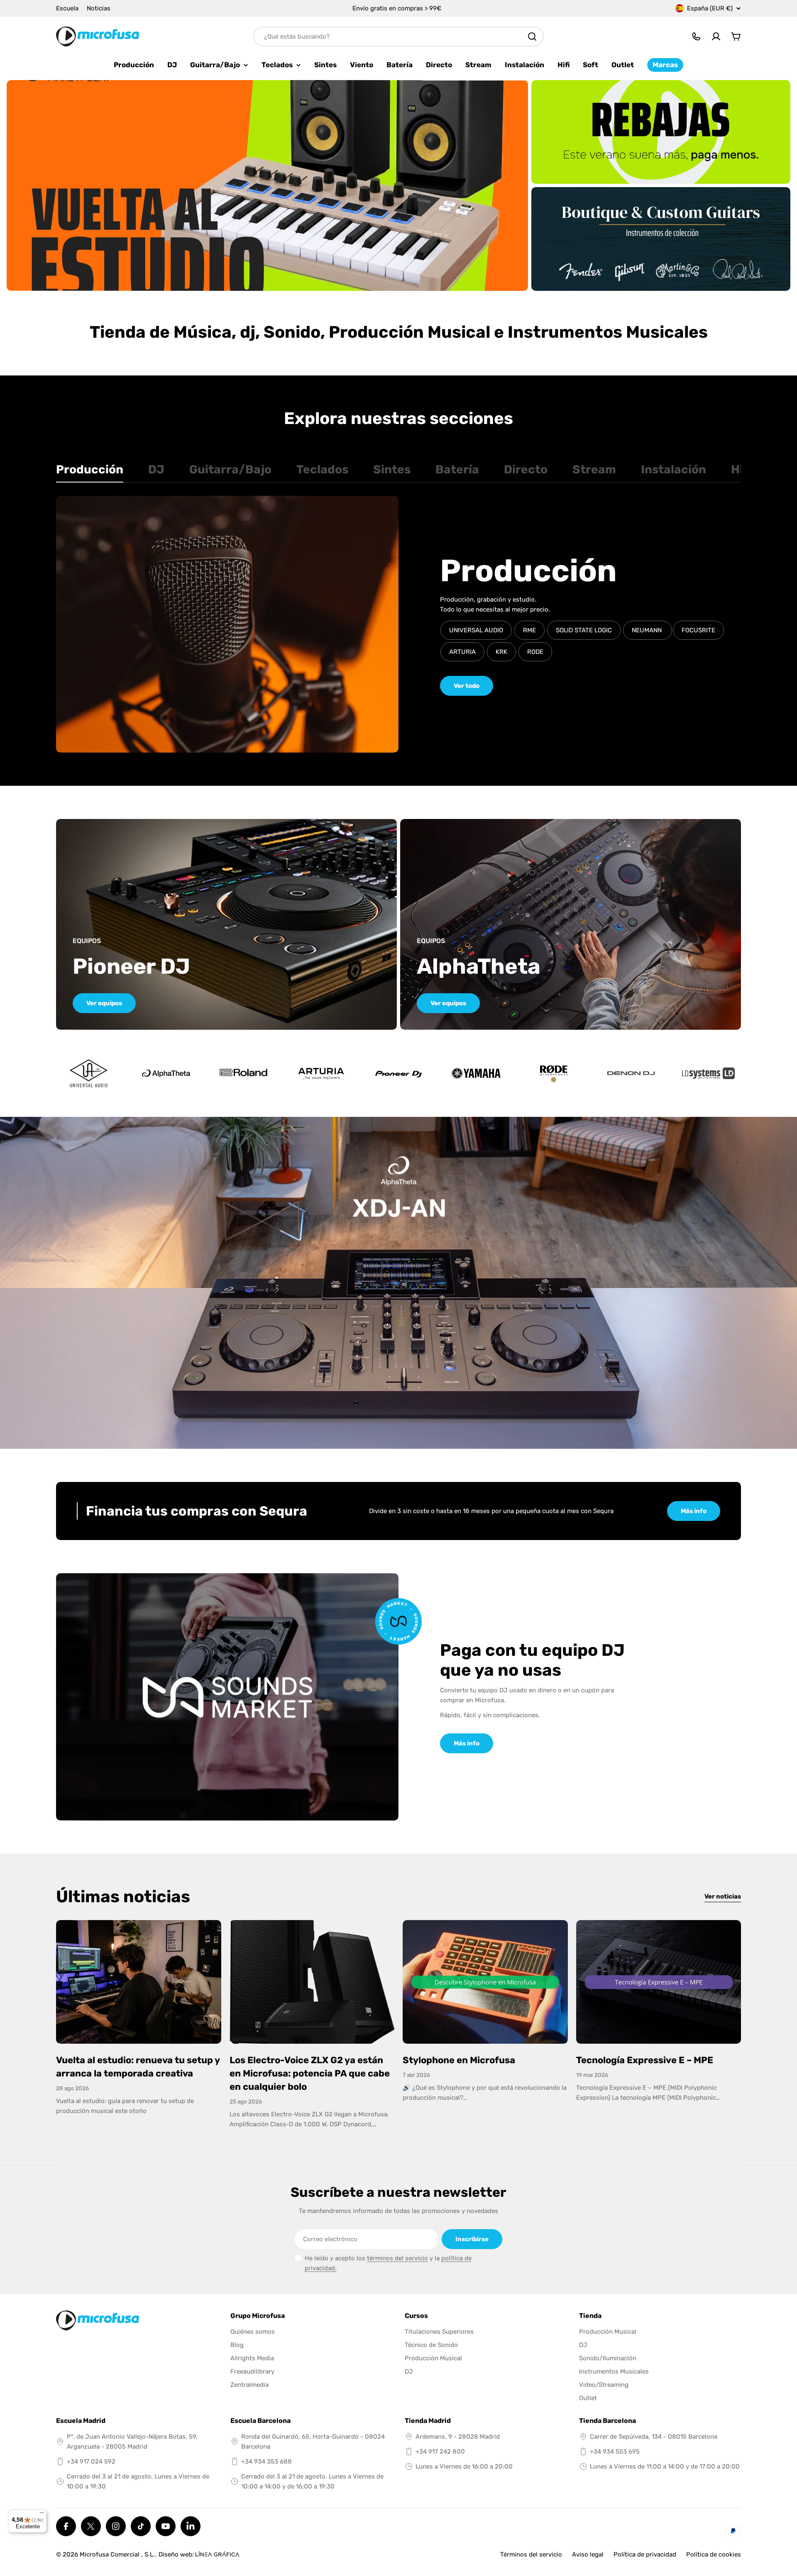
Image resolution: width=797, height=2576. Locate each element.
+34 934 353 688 (266, 2461)
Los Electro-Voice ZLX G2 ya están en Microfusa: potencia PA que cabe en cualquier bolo (310, 2073)
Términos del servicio (531, 2554)
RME (529, 630)
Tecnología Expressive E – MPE (645, 2060)
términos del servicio (397, 2258)
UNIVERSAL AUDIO (476, 630)
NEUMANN (648, 630)
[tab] (90, 472)
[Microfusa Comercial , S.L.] (267, 185)
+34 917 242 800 (440, 2452)
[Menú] (42, 2515)
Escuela (67, 8)
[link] (166, 1073)
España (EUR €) (710, 8)
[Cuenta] (716, 37)
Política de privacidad (645, 2554)
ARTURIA (462, 652)
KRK (501, 652)
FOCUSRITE (698, 630)
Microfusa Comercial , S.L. (117, 2554)
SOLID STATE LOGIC (584, 630)
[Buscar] (532, 37)
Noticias (99, 8)
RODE (535, 652)
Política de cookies (714, 2554)
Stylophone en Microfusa (459, 2060)
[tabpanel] (398, 624)
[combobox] (398, 37)
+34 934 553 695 (615, 2452)
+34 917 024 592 (91, 2461)
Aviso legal (588, 2554)
